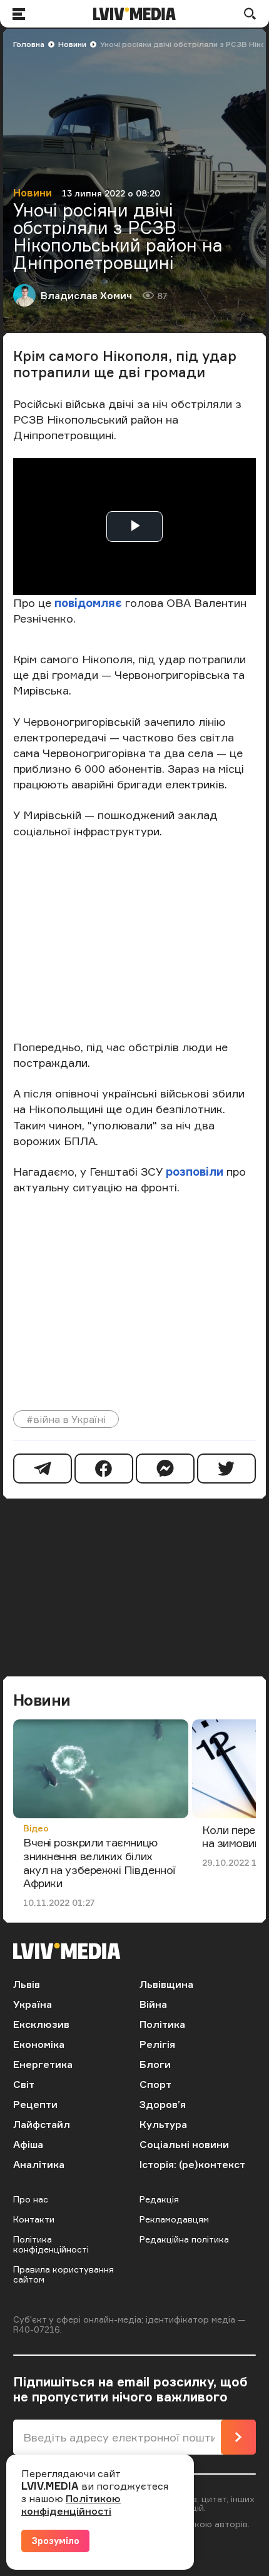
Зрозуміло (55, 2541)
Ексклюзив (41, 2024)
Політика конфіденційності (51, 2244)
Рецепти (35, 2104)
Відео (36, 1828)
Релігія (157, 2044)
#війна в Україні (66, 1419)
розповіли (195, 1171)
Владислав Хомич (86, 295)
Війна (153, 2004)
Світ (24, 2084)
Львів (27, 1984)
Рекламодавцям (174, 2219)
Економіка (39, 2044)
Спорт (155, 2084)
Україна (33, 2004)
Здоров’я (163, 2104)
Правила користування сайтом (63, 2274)
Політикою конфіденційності (71, 2505)
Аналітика (39, 2164)
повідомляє (88, 603)
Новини (72, 44)
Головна (29, 44)
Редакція (159, 2199)
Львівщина (166, 1984)
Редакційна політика (184, 2239)
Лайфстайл (42, 2124)
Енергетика (43, 2064)
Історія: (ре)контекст (192, 2164)
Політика (162, 2024)
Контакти (34, 2219)
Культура (163, 2124)
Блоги (155, 2064)
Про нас (31, 2199)
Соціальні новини (184, 2144)
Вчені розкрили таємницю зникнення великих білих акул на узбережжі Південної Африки (99, 1862)
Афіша (28, 2144)
